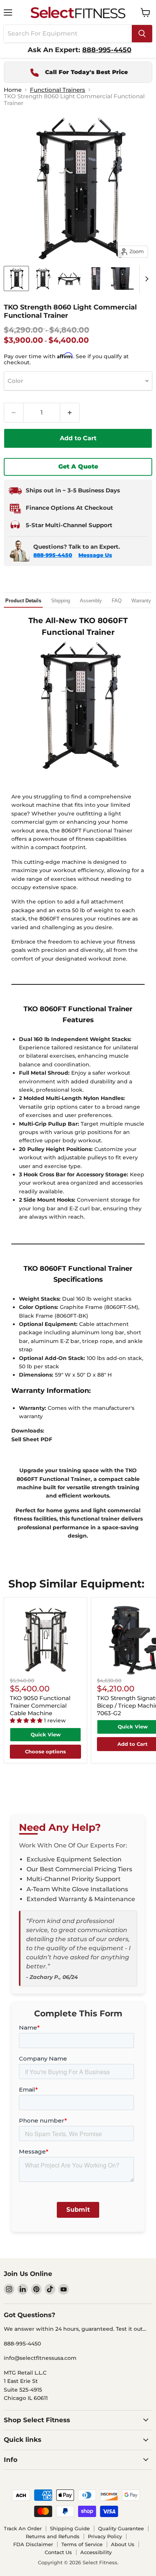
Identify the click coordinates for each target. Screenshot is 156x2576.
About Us (123, 2544)
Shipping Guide (70, 2528)
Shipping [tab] (61, 601)
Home (13, 90)
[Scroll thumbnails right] (145, 279)
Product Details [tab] (23, 601)
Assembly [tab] (91, 601)
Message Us (95, 555)
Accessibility (96, 2552)
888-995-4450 (53, 555)
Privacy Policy (105, 2536)
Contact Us (58, 2552)
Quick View (46, 1734)
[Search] (142, 34)
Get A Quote (78, 466)
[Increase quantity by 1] (70, 413)
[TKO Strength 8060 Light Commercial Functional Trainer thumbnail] (16, 278)
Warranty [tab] (141, 601)
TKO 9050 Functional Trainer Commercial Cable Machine (40, 1705)
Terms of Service (82, 2544)
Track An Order (23, 2528)
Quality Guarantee (121, 2528)
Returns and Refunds (53, 2536)
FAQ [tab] (117, 601)
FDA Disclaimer (33, 2544)
